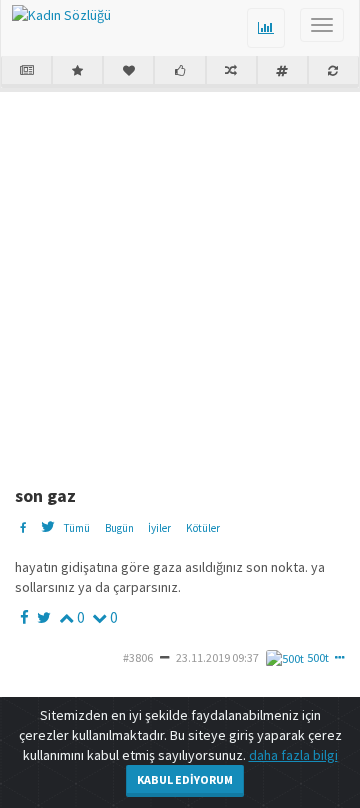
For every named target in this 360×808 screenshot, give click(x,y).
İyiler (159, 528)
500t (318, 657)
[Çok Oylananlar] (179, 72)
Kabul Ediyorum (185, 779)
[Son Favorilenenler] (128, 72)
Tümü (76, 528)
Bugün (119, 528)
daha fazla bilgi (293, 755)
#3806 (138, 657)
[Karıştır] (231, 72)
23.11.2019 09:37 (217, 657)
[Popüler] (77, 72)
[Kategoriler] (282, 72)
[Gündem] (26, 72)
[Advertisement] (180, 281)
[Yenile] (333, 72)
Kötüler (203, 528)
